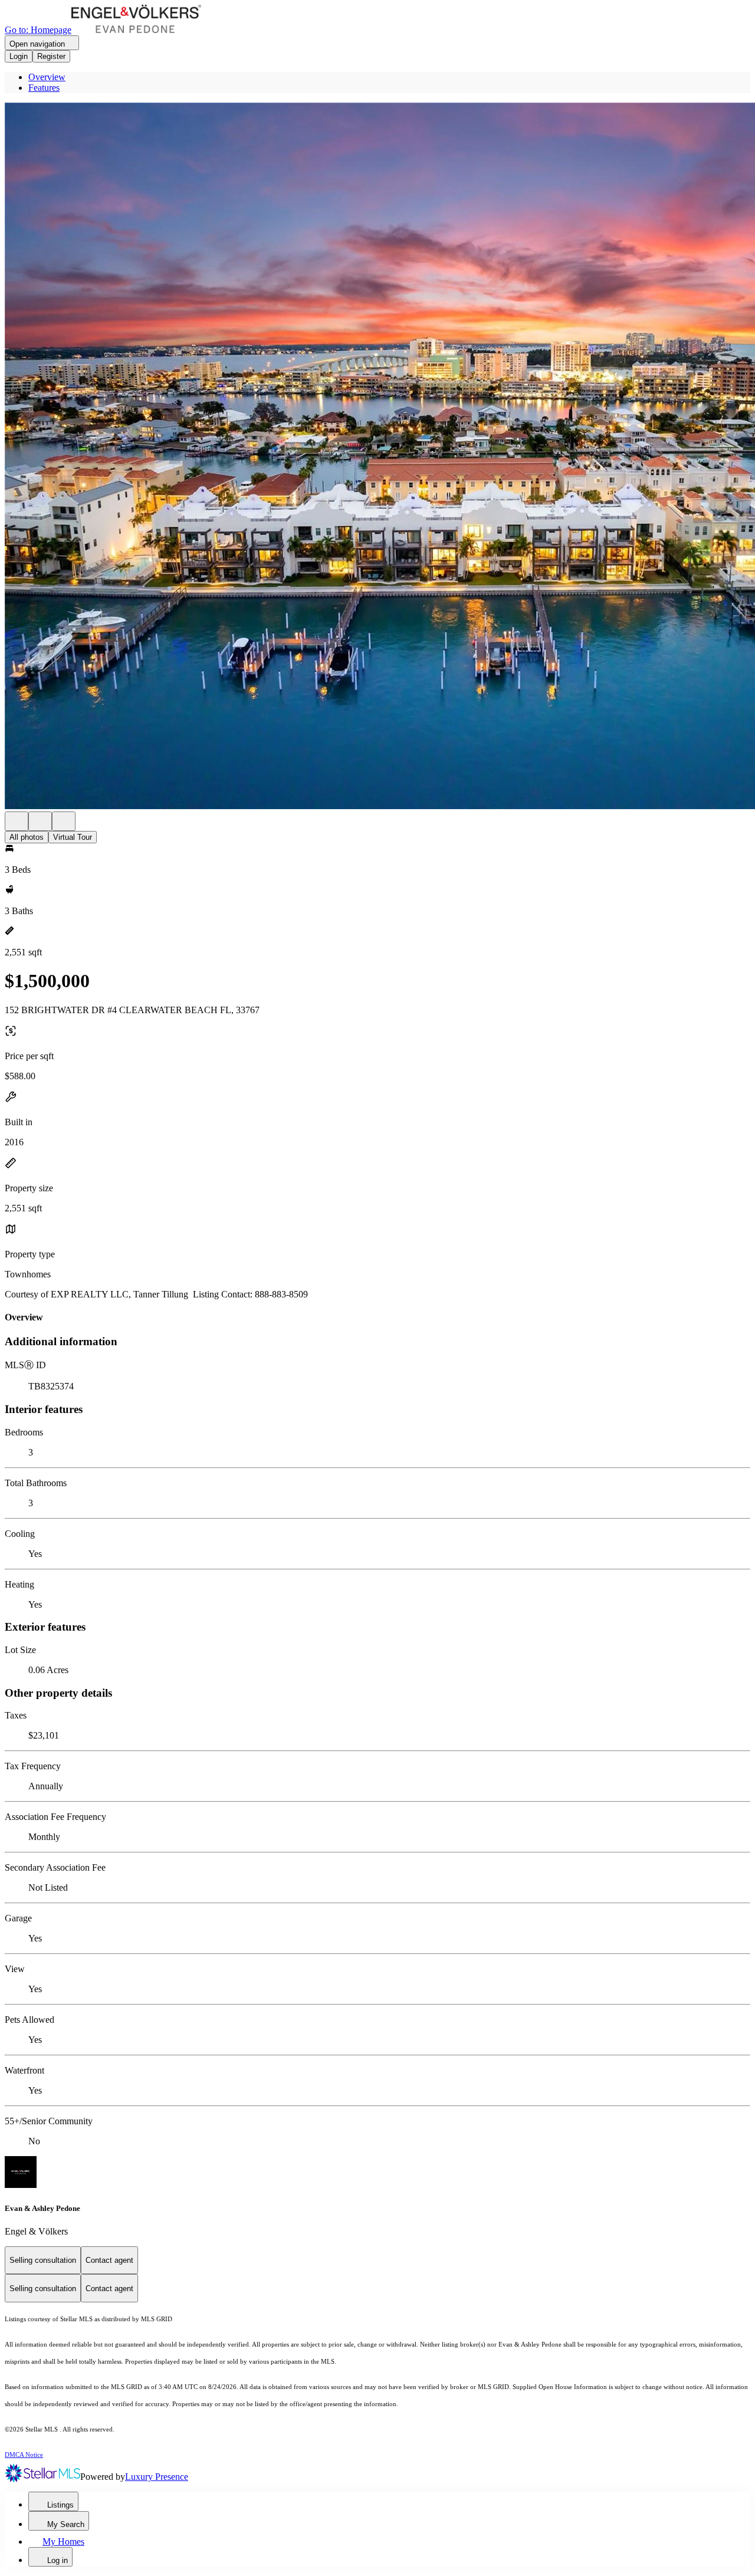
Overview (47, 77)
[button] (377, 457)
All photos (27, 837)
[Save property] (40, 821)
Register (51, 56)
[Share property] (64, 821)
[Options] (17, 821)
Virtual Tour (73, 837)
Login (19, 56)
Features (44, 88)
